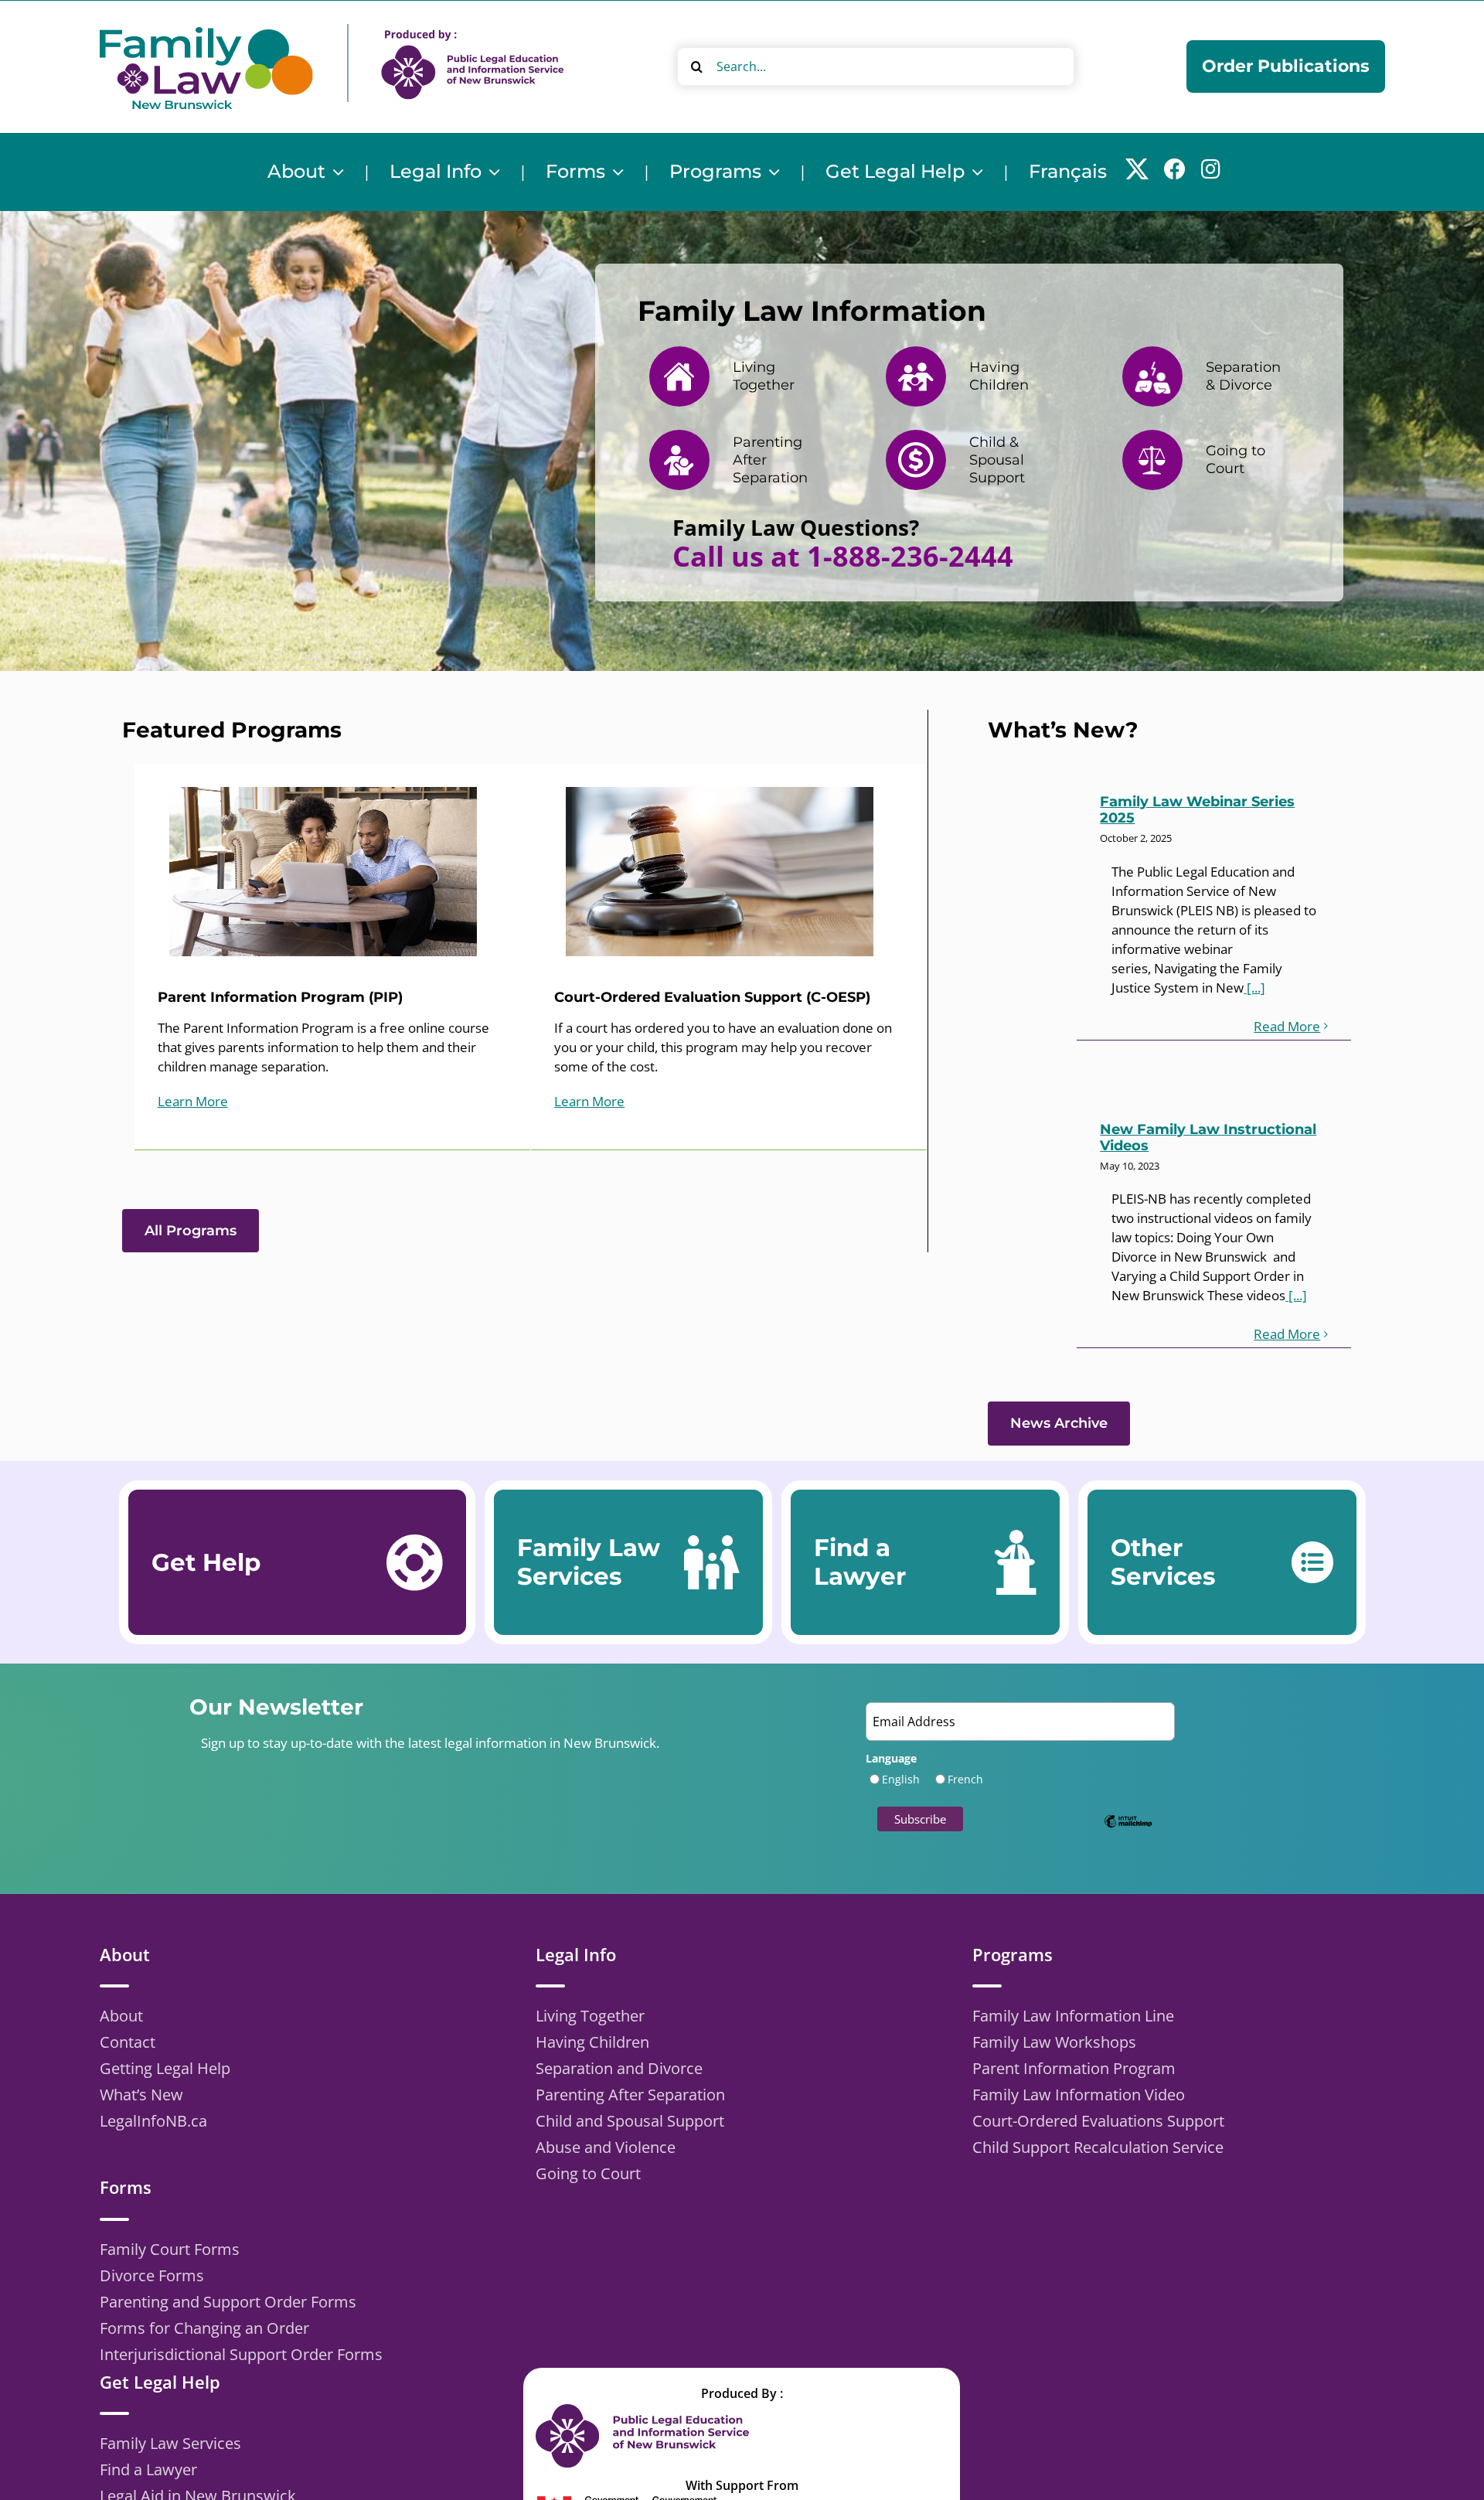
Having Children (592, 2042)
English (901, 1779)
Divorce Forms (152, 2275)
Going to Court (588, 2173)
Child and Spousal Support (630, 2121)
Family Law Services (170, 2443)
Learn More (193, 1101)
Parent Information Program (1074, 2068)
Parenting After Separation (630, 2095)
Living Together (590, 2016)
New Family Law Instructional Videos (1208, 1138)
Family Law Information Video (1079, 2095)
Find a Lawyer (148, 2469)
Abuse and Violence (606, 2147)
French (965, 1779)
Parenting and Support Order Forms (228, 2302)
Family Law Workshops (1054, 2042)
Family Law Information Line (1073, 2016)
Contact (128, 2042)
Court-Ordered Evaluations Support (1098, 2121)
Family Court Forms (170, 2249)
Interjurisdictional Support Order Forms (241, 2354)
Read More (1287, 1026)
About (121, 2016)
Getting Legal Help (165, 2068)
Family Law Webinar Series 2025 (1197, 810)
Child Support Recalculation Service (1098, 2147)
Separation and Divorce (619, 2068)
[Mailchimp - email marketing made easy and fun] (1128, 1832)
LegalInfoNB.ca (153, 2121)
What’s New (141, 2095)
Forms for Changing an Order (204, 2328)
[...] (1254, 988)
